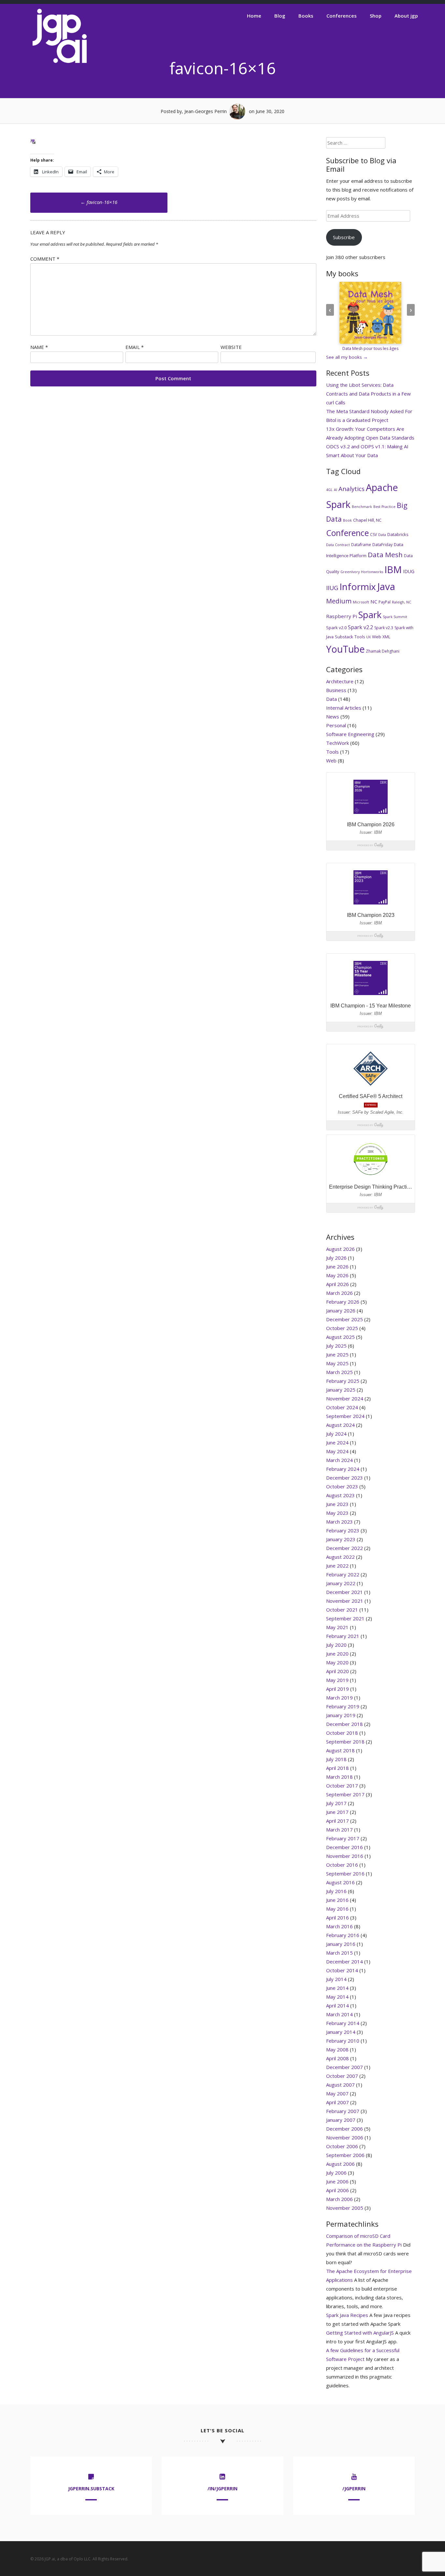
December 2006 (345, 2129)
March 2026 (339, 1293)
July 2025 (336, 1346)
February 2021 (343, 1636)
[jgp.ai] (60, 63)
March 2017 (339, 1830)
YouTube (345, 649)
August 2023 (340, 1495)
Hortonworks (372, 572)
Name (39, 347)
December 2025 (345, 1319)
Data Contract (338, 545)
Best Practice (384, 507)
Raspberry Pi (342, 616)
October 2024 (342, 1407)
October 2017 (342, 1786)
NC (374, 601)
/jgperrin (354, 2489)
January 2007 (341, 2120)
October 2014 (342, 1970)
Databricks (398, 534)
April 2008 (337, 2058)
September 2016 (345, 1874)
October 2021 (342, 1610)
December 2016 (345, 1847)
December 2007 (345, 2067)
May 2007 (337, 2093)
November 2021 (345, 1601)
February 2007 (343, 2111)
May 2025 (337, 1363)
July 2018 (336, 1759)
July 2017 (336, 1803)
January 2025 (341, 1390)
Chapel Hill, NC (367, 520)
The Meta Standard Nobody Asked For (369, 411)
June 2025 (337, 1354)
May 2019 (337, 1680)
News (333, 716)
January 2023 (341, 1539)
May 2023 (337, 1513)
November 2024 (345, 1398)
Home (254, 16)
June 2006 (337, 2181)
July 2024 (336, 1434)
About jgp (406, 16)
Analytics (352, 489)
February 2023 (343, 1530)
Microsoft (361, 602)
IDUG (409, 571)
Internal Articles (344, 708)
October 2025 (342, 1328)
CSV (373, 535)
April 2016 (337, 1918)
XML (386, 637)
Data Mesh (385, 555)
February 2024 (343, 1469)
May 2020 (337, 1662)
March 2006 (339, 2199)
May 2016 (337, 1909)
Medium (339, 601)
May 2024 (337, 1451)
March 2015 (339, 1953)
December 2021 (345, 1592)
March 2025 (339, 1372)
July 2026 (336, 1258)
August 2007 (340, 2085)
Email (135, 347)
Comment (45, 259)
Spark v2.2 (360, 627)
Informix (358, 586)
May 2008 (337, 2049)
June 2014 (337, 1988)
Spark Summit (395, 617)
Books (306, 16)
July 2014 (336, 1979)
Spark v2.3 (384, 628)
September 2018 (345, 1742)
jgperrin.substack (91, 2489)
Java (386, 586)
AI (336, 490)
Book (347, 520)
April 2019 (337, 1689)
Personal (336, 725)
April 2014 (337, 2005)
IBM (393, 569)
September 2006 (345, 2155)
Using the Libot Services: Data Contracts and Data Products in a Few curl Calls (368, 394)
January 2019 (341, 1715)
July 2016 (336, 1891)
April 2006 (337, 2190)
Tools (360, 637)
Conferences (342, 16)
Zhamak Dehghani (383, 651)
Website (231, 347)
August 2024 (340, 1425)
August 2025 (340, 1337)
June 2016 (337, 1900)
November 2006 (345, 2137)
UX (368, 637)
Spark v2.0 (336, 628)
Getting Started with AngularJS (360, 2333)
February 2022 (343, 1574)
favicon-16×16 (99, 202)
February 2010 (343, 2041)
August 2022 (340, 1557)
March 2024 (339, 1460)
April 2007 (337, 2102)
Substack (344, 637)
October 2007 (342, 2076)
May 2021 (337, 1627)
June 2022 (337, 1566)
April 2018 (337, 1768)
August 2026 (340, 1249)
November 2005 (345, 2208)
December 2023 (345, 1478)
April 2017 (337, 1821)
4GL (329, 490)
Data (382, 535)
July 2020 (336, 1645)
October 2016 (342, 1865)
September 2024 (345, 1416)
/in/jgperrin (223, 2489)
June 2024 (337, 1442)
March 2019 (339, 1698)
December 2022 (345, 1548)
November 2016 (345, 1856)
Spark (370, 615)
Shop (376, 16)
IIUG (332, 588)
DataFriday (382, 545)
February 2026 (343, 1302)
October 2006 (342, 2146)
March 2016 (339, 1926)
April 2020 (337, 1671)
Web (377, 637)
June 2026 (337, 1266)
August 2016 (340, 1882)
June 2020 (337, 1654)
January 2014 (341, 2032)
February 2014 (343, 2023)
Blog (280, 16)
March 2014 (339, 2014)
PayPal (385, 602)
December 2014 (345, 1961)
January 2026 (341, 1310)
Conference (347, 533)
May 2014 (337, 1997)
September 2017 (345, 1794)
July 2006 (336, 2173)
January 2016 (341, 1944)
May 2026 (337, 1275)
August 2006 (340, 2164)
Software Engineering (350, 734)
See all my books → (347, 357)
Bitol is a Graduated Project (357, 420)
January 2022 (341, 1583)
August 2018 (340, 1750)
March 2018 (339, 1777)
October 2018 (342, 1733)
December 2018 (345, 1724)
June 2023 (337, 1504)
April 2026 (337, 1284)
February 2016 (343, 1935)
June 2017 (337, 1812)
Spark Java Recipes (347, 2315)
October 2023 (342, 1486)
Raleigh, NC (402, 602)
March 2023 (339, 1522)
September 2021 (345, 1618)
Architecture (340, 681)
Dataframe (361, 545)
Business (336, 690)
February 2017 (343, 1838)
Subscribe (344, 237)
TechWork (337, 743)
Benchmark (362, 507)
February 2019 (343, 1706)
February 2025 (343, 1381)
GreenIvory (350, 572)
